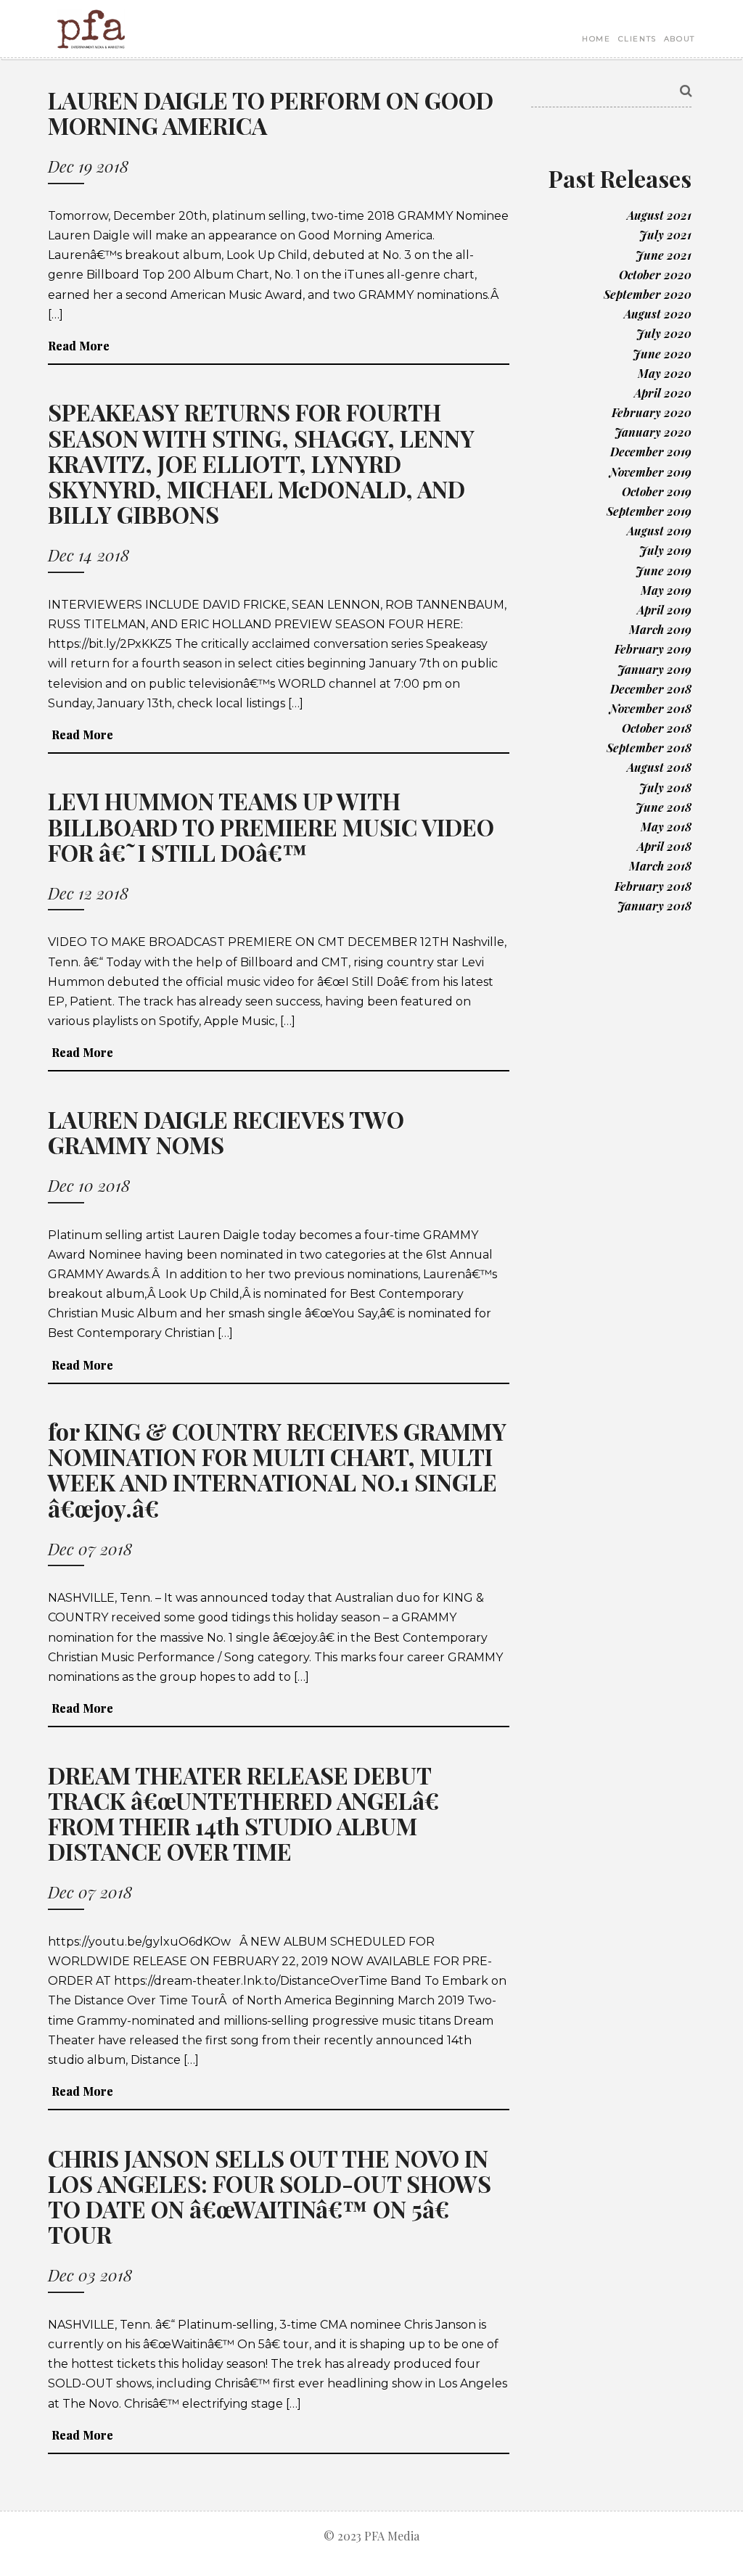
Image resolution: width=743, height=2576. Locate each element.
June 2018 (664, 807)
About (680, 39)
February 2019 (653, 649)
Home (596, 39)
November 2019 (650, 472)
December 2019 (651, 452)
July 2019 (665, 550)
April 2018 (664, 846)
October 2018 (657, 728)
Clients (637, 39)
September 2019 (649, 511)
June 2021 (664, 255)
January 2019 (654, 669)
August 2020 (658, 314)
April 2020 (663, 393)
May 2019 (666, 590)
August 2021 (659, 215)
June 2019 (664, 571)
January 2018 (654, 906)
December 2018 (651, 689)
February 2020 (652, 412)
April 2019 (664, 610)
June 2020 (662, 354)
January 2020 (653, 432)
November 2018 (650, 708)
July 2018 (665, 787)
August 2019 (659, 531)
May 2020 (665, 373)
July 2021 (665, 235)
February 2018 (653, 886)
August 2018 (659, 767)
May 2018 (666, 827)
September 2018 (649, 748)
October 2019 (657, 491)
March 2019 (660, 629)
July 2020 (664, 333)
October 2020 (655, 275)
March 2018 (660, 866)
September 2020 (648, 294)
